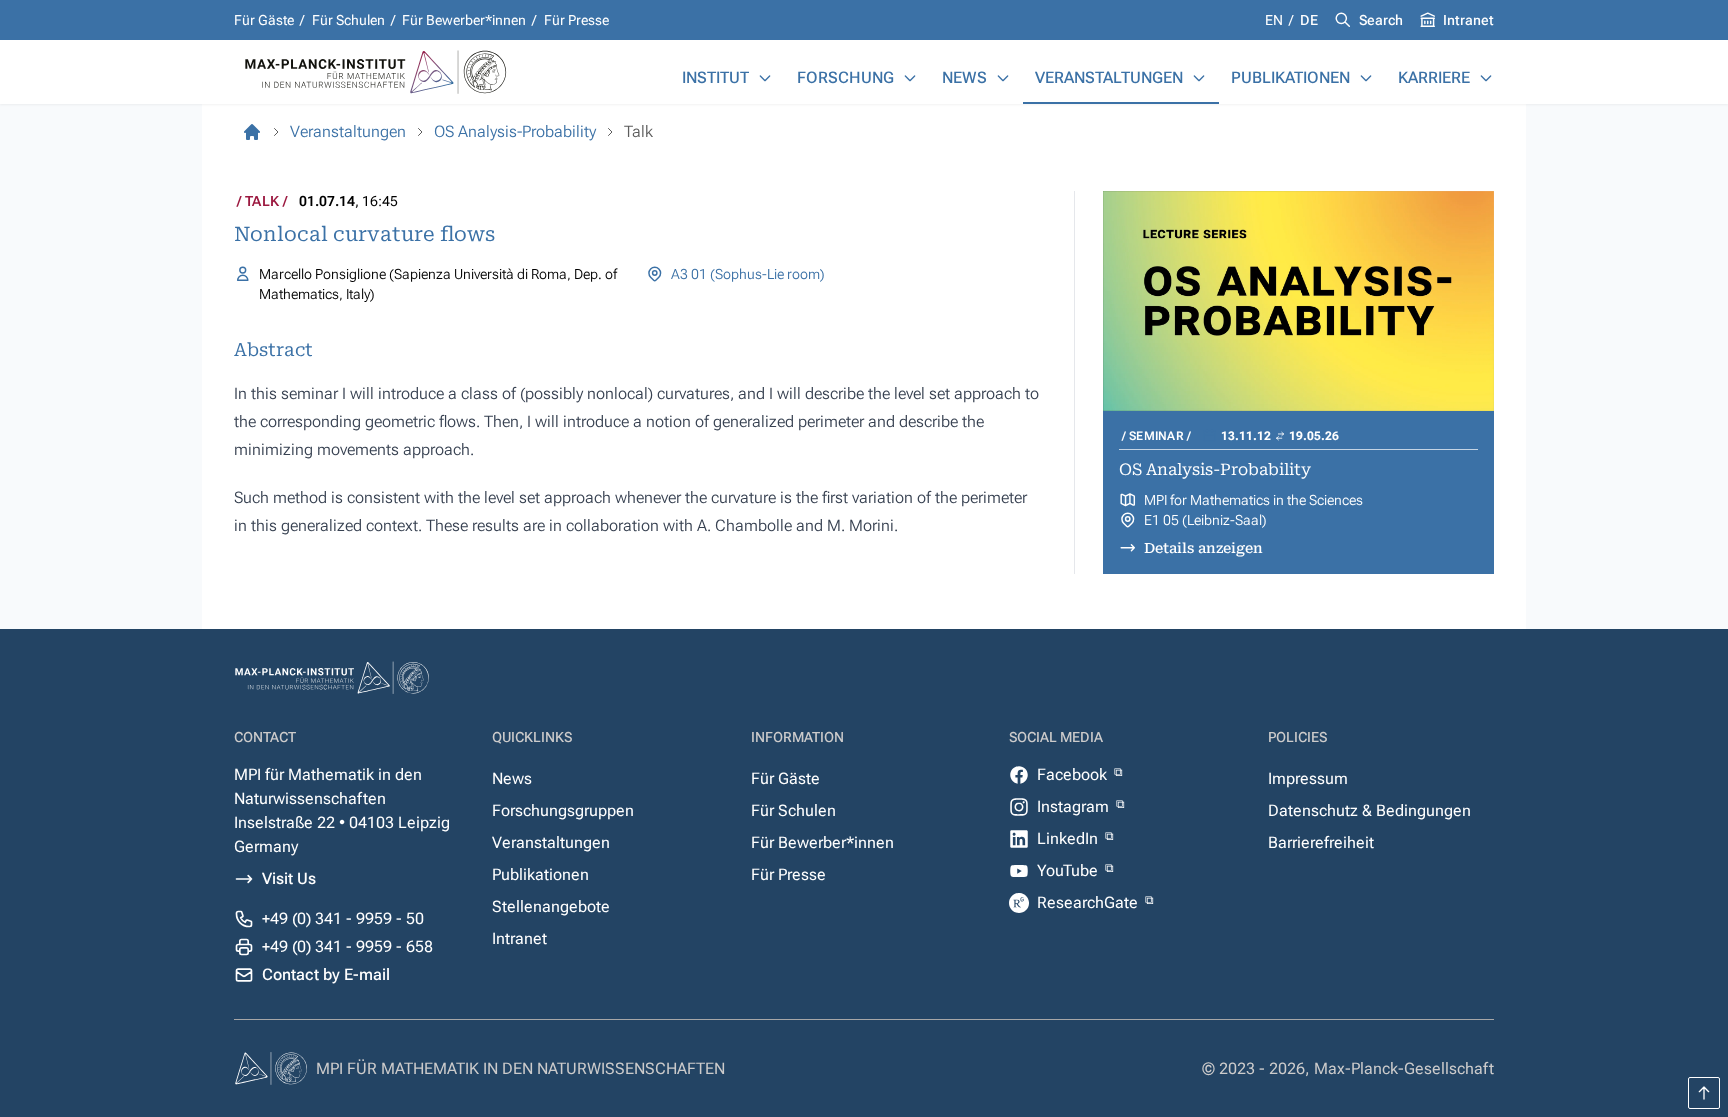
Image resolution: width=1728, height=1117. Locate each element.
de (1309, 20)
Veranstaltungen (1109, 77)
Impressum (1308, 778)
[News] (1003, 78)
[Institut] (765, 78)
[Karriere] (1486, 78)
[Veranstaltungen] (1199, 78)
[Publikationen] (1366, 78)
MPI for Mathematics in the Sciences (1253, 500)
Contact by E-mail (326, 974)
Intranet (1468, 20)
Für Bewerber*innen (464, 20)
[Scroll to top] (1704, 1093)
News (964, 77)
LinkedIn (1069, 838)
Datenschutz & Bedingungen (1369, 810)
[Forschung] (910, 78)
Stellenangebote (551, 906)
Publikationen (1290, 77)
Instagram (1075, 806)
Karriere (1434, 77)
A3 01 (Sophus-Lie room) (748, 274)
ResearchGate (1089, 902)
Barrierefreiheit (1321, 842)
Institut (715, 77)
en (1275, 20)
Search (1381, 20)
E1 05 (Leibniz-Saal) (1205, 520)
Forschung (845, 77)
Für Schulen (348, 20)
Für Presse (576, 20)
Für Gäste (264, 20)
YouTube (1069, 870)
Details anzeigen (1203, 548)
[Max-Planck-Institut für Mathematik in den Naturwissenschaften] (252, 132)
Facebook (1074, 774)
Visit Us (289, 878)
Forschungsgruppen (563, 810)
